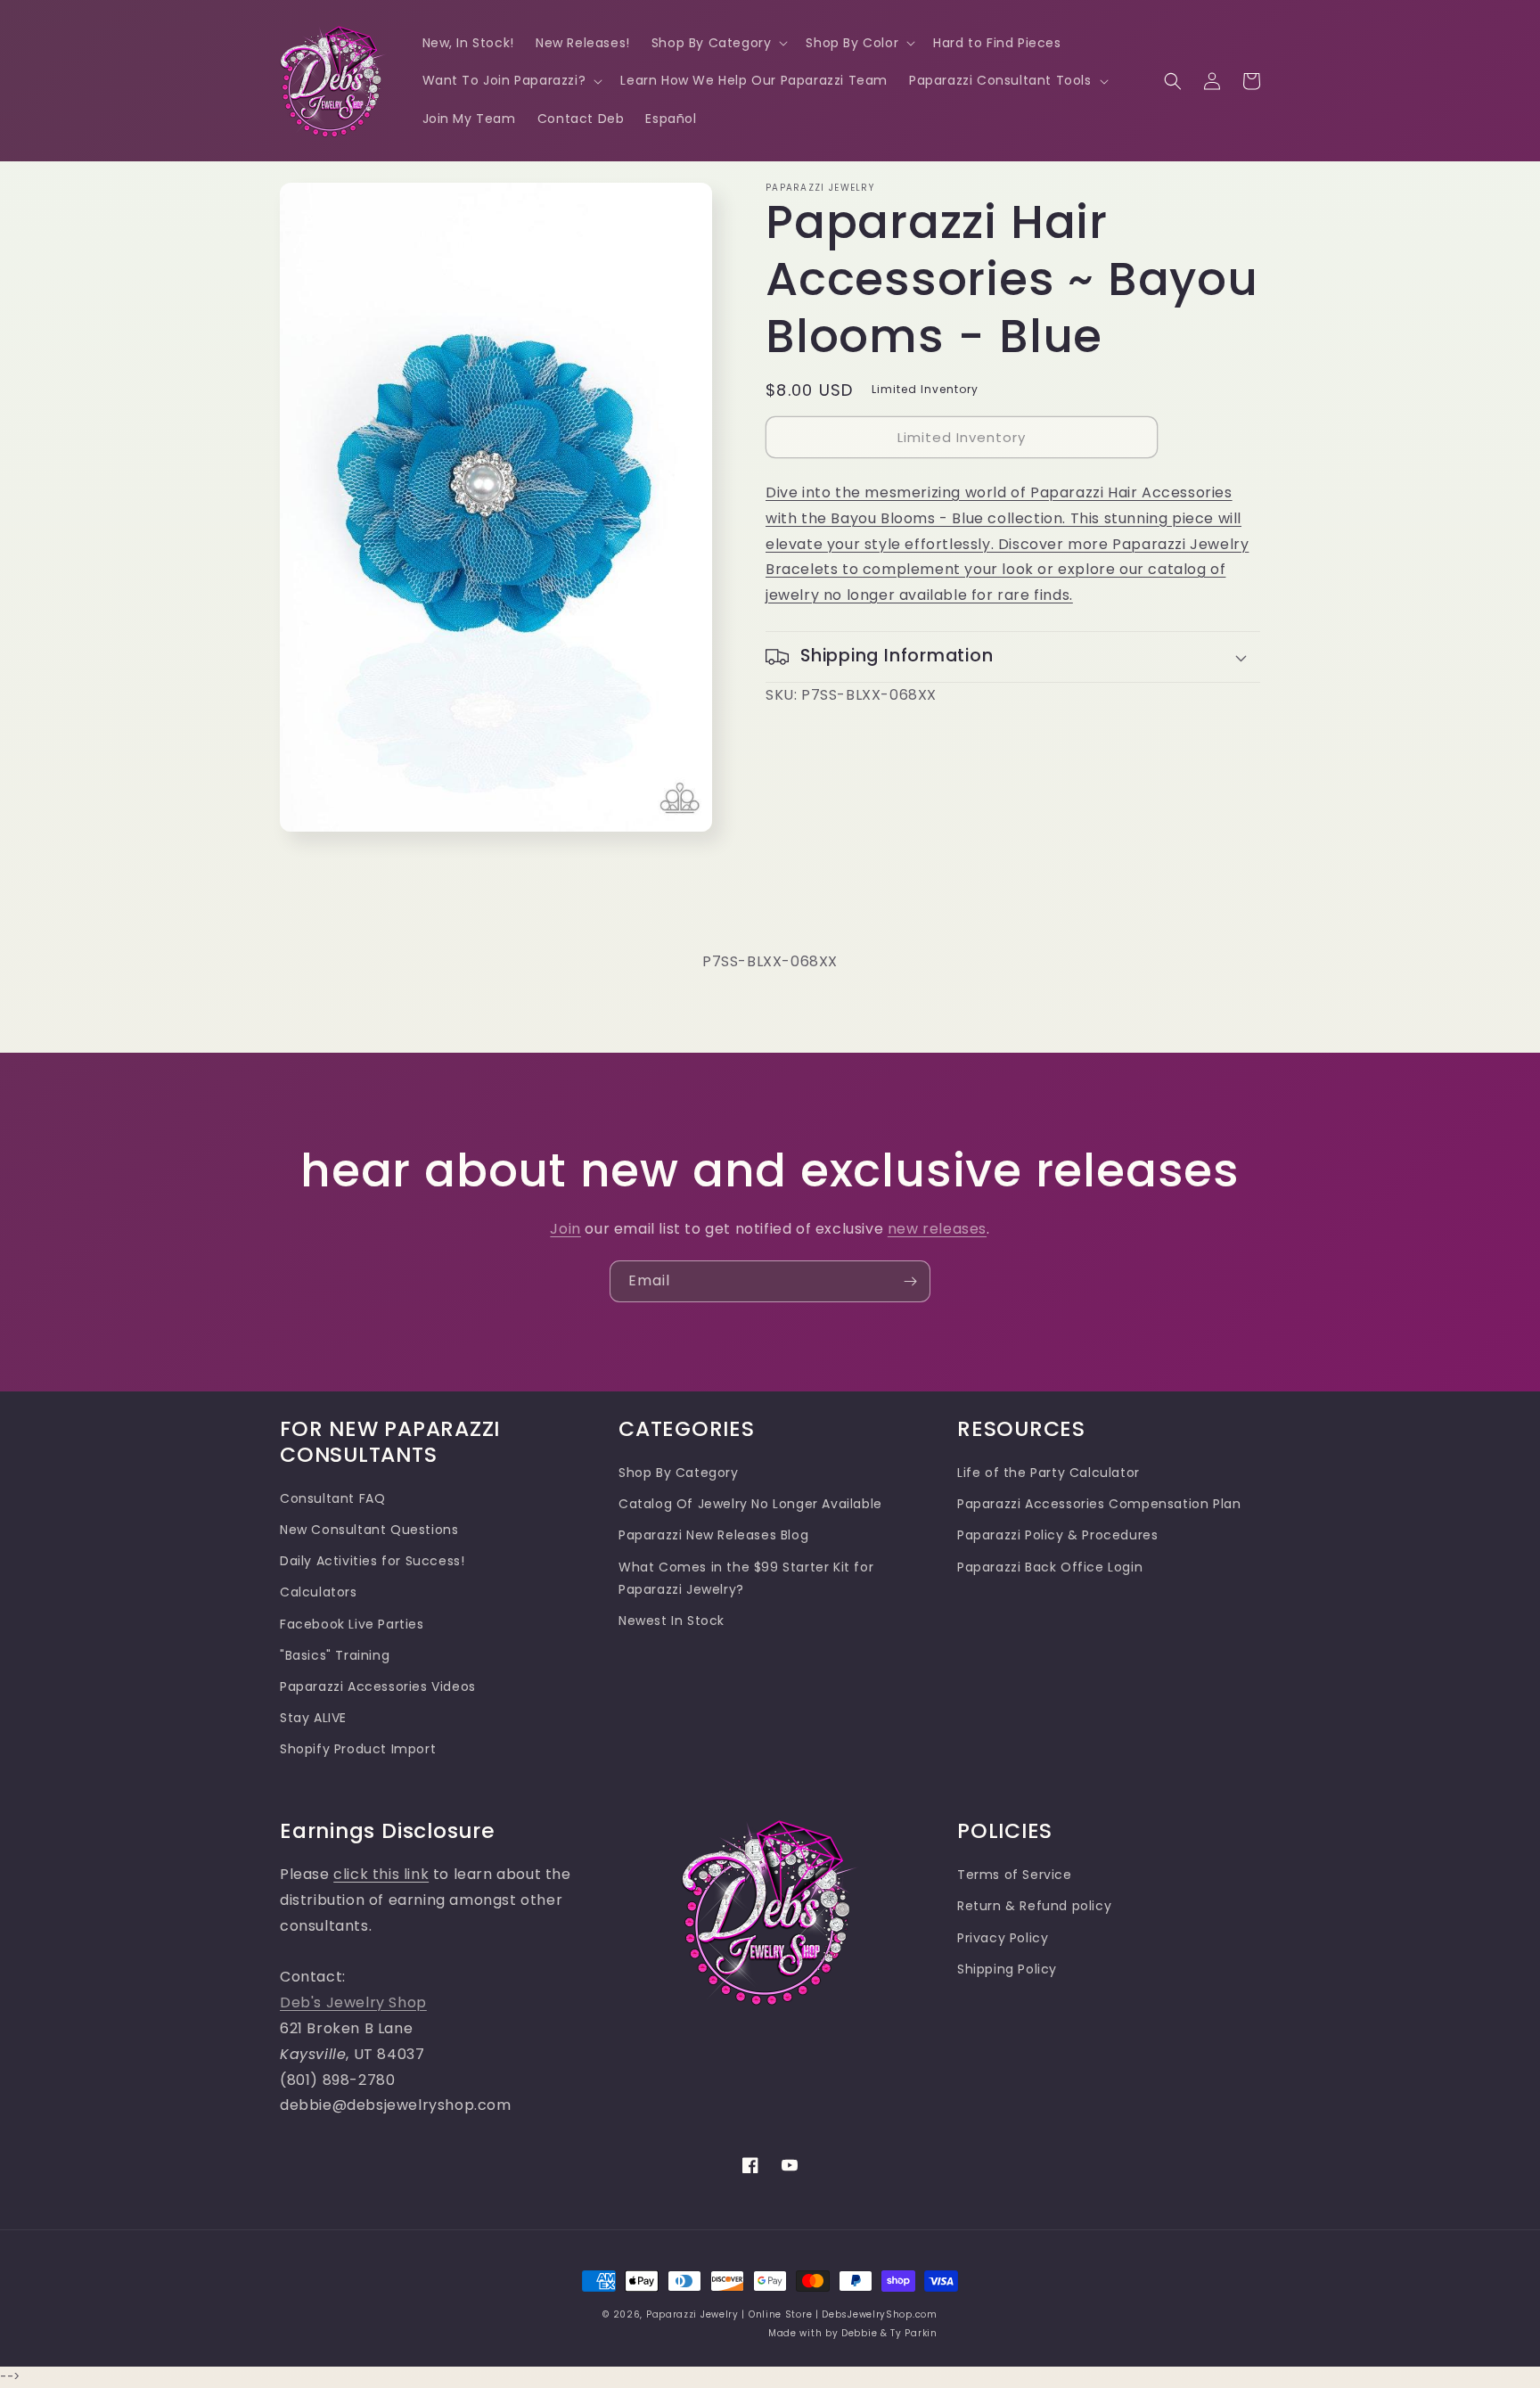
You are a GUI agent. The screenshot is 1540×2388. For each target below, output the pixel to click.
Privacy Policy (1003, 1938)
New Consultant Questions (369, 1530)
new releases (937, 1229)
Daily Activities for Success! (372, 1561)
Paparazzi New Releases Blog (713, 1535)
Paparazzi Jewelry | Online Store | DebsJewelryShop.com (792, 2314)
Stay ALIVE (313, 1718)
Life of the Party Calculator (1049, 1473)
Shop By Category (679, 1473)
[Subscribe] (910, 1281)
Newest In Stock (672, 1621)
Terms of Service (1015, 1875)
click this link (381, 1874)
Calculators (319, 1592)
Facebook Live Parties (352, 1624)
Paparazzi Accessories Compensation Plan (1099, 1504)
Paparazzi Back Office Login (1050, 1567)
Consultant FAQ (332, 1498)
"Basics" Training (335, 1655)
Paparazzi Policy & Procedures (1057, 1535)
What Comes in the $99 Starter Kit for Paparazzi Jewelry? (746, 1578)
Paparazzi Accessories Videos (378, 1686)
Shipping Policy (1007, 1969)
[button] (718, 43)
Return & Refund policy (1034, 1906)
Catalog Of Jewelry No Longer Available (750, 1504)
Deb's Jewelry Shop (353, 2002)
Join (565, 1229)
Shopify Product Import (358, 1749)
